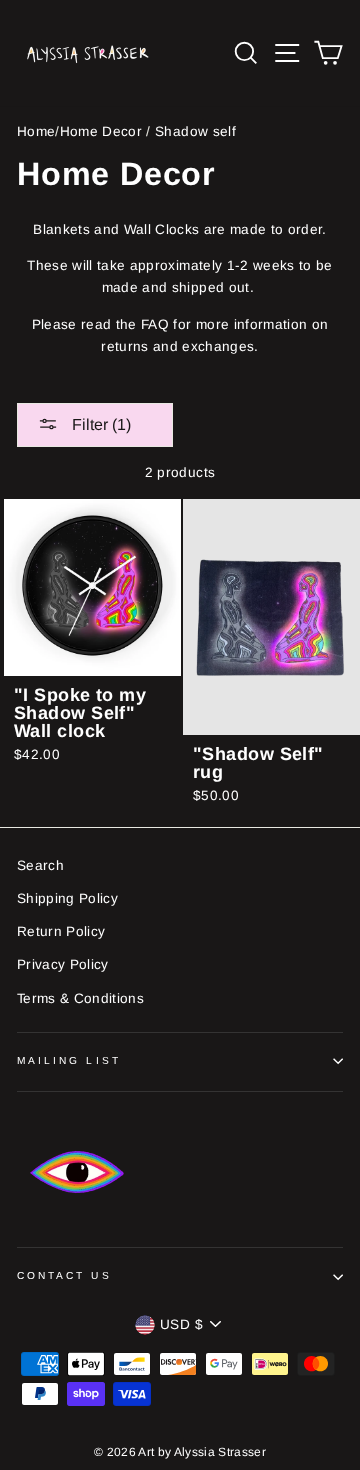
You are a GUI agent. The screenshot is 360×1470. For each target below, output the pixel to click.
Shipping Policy (67, 898)
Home (36, 131)
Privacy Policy (63, 964)
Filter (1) (99, 424)
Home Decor (101, 131)
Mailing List (69, 1060)
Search (40, 865)
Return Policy (61, 931)
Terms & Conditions (80, 998)
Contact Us (64, 1275)
